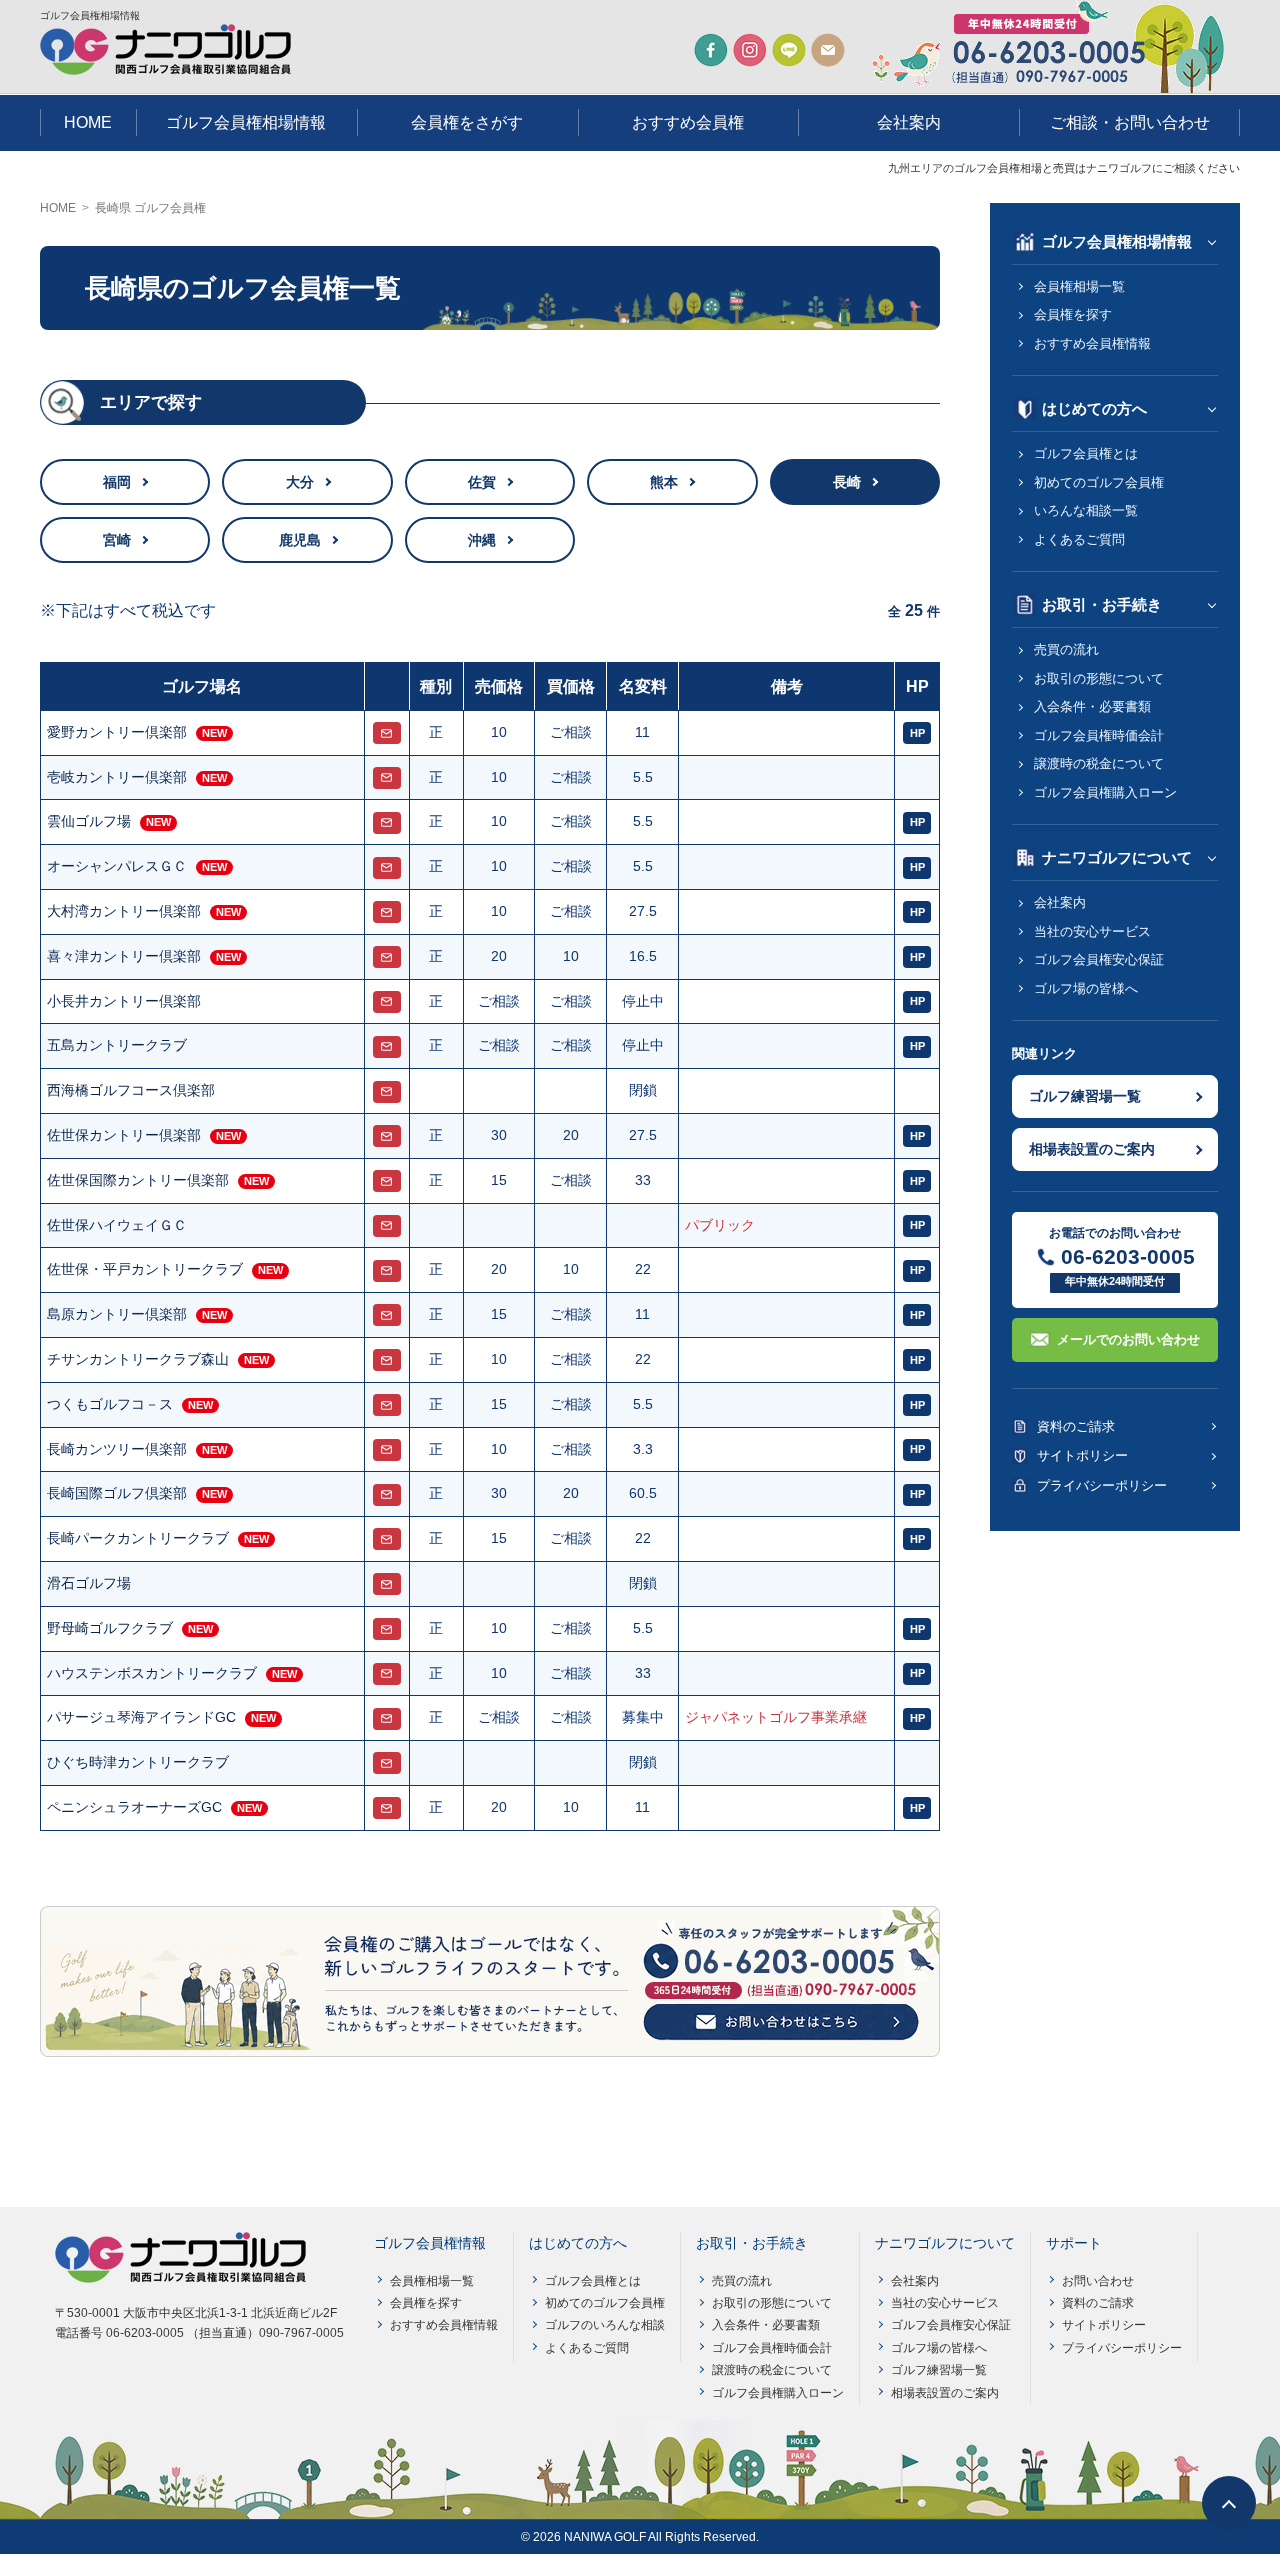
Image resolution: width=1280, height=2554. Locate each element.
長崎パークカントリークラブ (138, 1538)
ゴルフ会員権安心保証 (1099, 959)
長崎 (847, 482)
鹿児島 (300, 540)
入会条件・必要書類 (1092, 706)
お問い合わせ (1098, 2281)
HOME (88, 122)
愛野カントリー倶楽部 (117, 732)
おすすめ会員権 (688, 122)
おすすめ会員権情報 (1092, 343)
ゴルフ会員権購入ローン (1105, 792)
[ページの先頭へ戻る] (1229, 2503)
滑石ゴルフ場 (89, 1583)
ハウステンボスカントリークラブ (152, 1673)
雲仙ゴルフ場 (89, 821)
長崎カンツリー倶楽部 (117, 1449)
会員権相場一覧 (1079, 286)
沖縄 (482, 540)
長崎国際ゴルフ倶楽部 (117, 1493)
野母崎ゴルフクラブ (110, 1628)
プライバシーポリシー (1102, 1485)
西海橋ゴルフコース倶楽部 (131, 1090)
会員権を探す (1073, 314)
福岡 (117, 482)
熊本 (664, 482)
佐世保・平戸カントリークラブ (145, 1269)
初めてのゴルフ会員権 (1099, 482)
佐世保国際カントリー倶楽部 (138, 1180)
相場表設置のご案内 (1092, 1149)
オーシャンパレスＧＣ (117, 866)
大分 (300, 482)
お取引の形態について (1099, 678)
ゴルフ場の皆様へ (1086, 988)
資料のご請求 (1076, 1426)
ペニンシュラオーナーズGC (134, 1807)
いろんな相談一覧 (1086, 510)
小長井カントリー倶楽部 (124, 1001)
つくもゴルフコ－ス (110, 1404)
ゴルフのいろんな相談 (605, 2325)
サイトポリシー (1082, 1455)
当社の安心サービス (1092, 931)
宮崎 (117, 540)
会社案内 (909, 122)
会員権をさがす (467, 122)
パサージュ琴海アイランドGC (141, 1717)
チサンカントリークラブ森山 (138, 1359)
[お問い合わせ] (387, 733)
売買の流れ (1066, 649)
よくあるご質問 (1079, 539)
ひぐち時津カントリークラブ (138, 1762)
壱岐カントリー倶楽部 (117, 777)
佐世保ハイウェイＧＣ (117, 1225)
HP (917, 733)
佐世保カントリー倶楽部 (124, 1135)
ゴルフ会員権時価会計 (1099, 735)
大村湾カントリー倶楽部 (124, 911)
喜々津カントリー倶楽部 (124, 956)
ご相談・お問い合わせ (1130, 122)
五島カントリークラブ (117, 1045)
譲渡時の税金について (1099, 763)
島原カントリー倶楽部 (117, 1314)
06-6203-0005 (1128, 1256)
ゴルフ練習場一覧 (1085, 1096)
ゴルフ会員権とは (1086, 453)
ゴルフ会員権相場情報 (246, 122)
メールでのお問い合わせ (1128, 1339)
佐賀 (482, 482)
